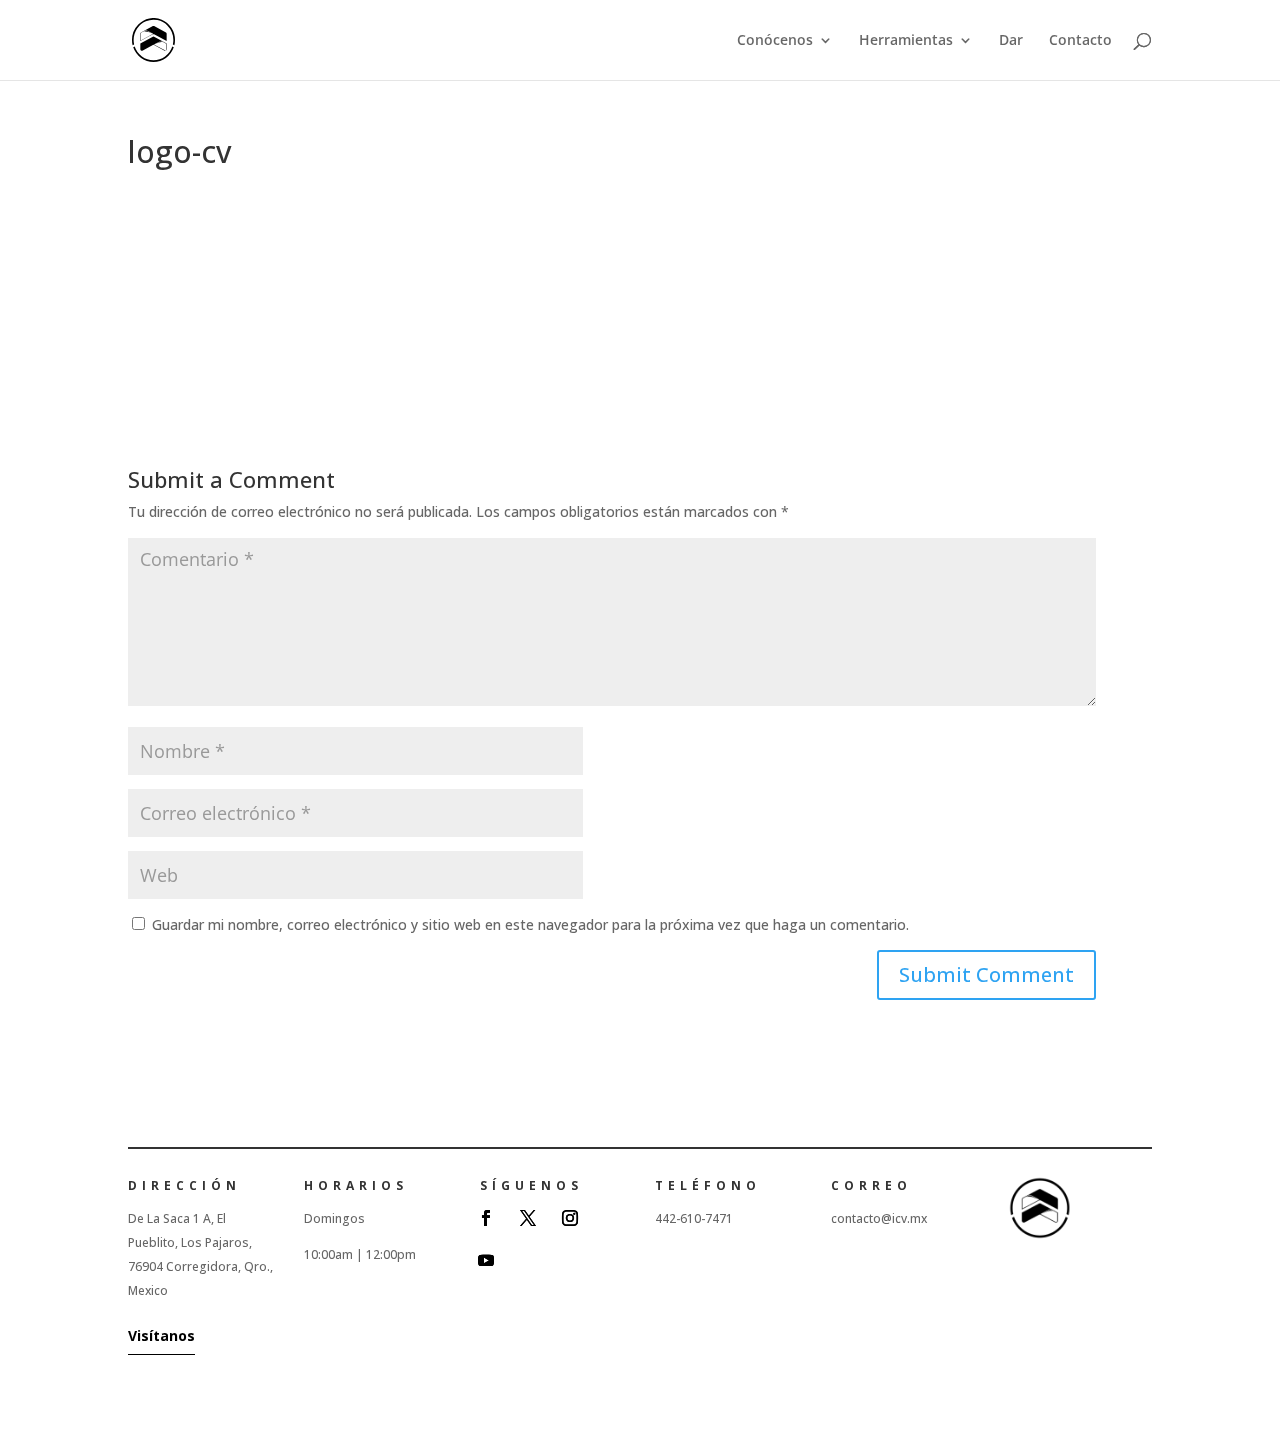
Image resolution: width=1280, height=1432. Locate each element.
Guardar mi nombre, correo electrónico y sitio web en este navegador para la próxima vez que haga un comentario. (530, 924)
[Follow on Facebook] (486, 1218)
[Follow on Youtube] (486, 1260)
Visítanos (161, 1335)
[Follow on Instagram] (570, 1218)
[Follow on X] (528, 1218)
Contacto (1080, 41)
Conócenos (775, 41)
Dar (1011, 41)
